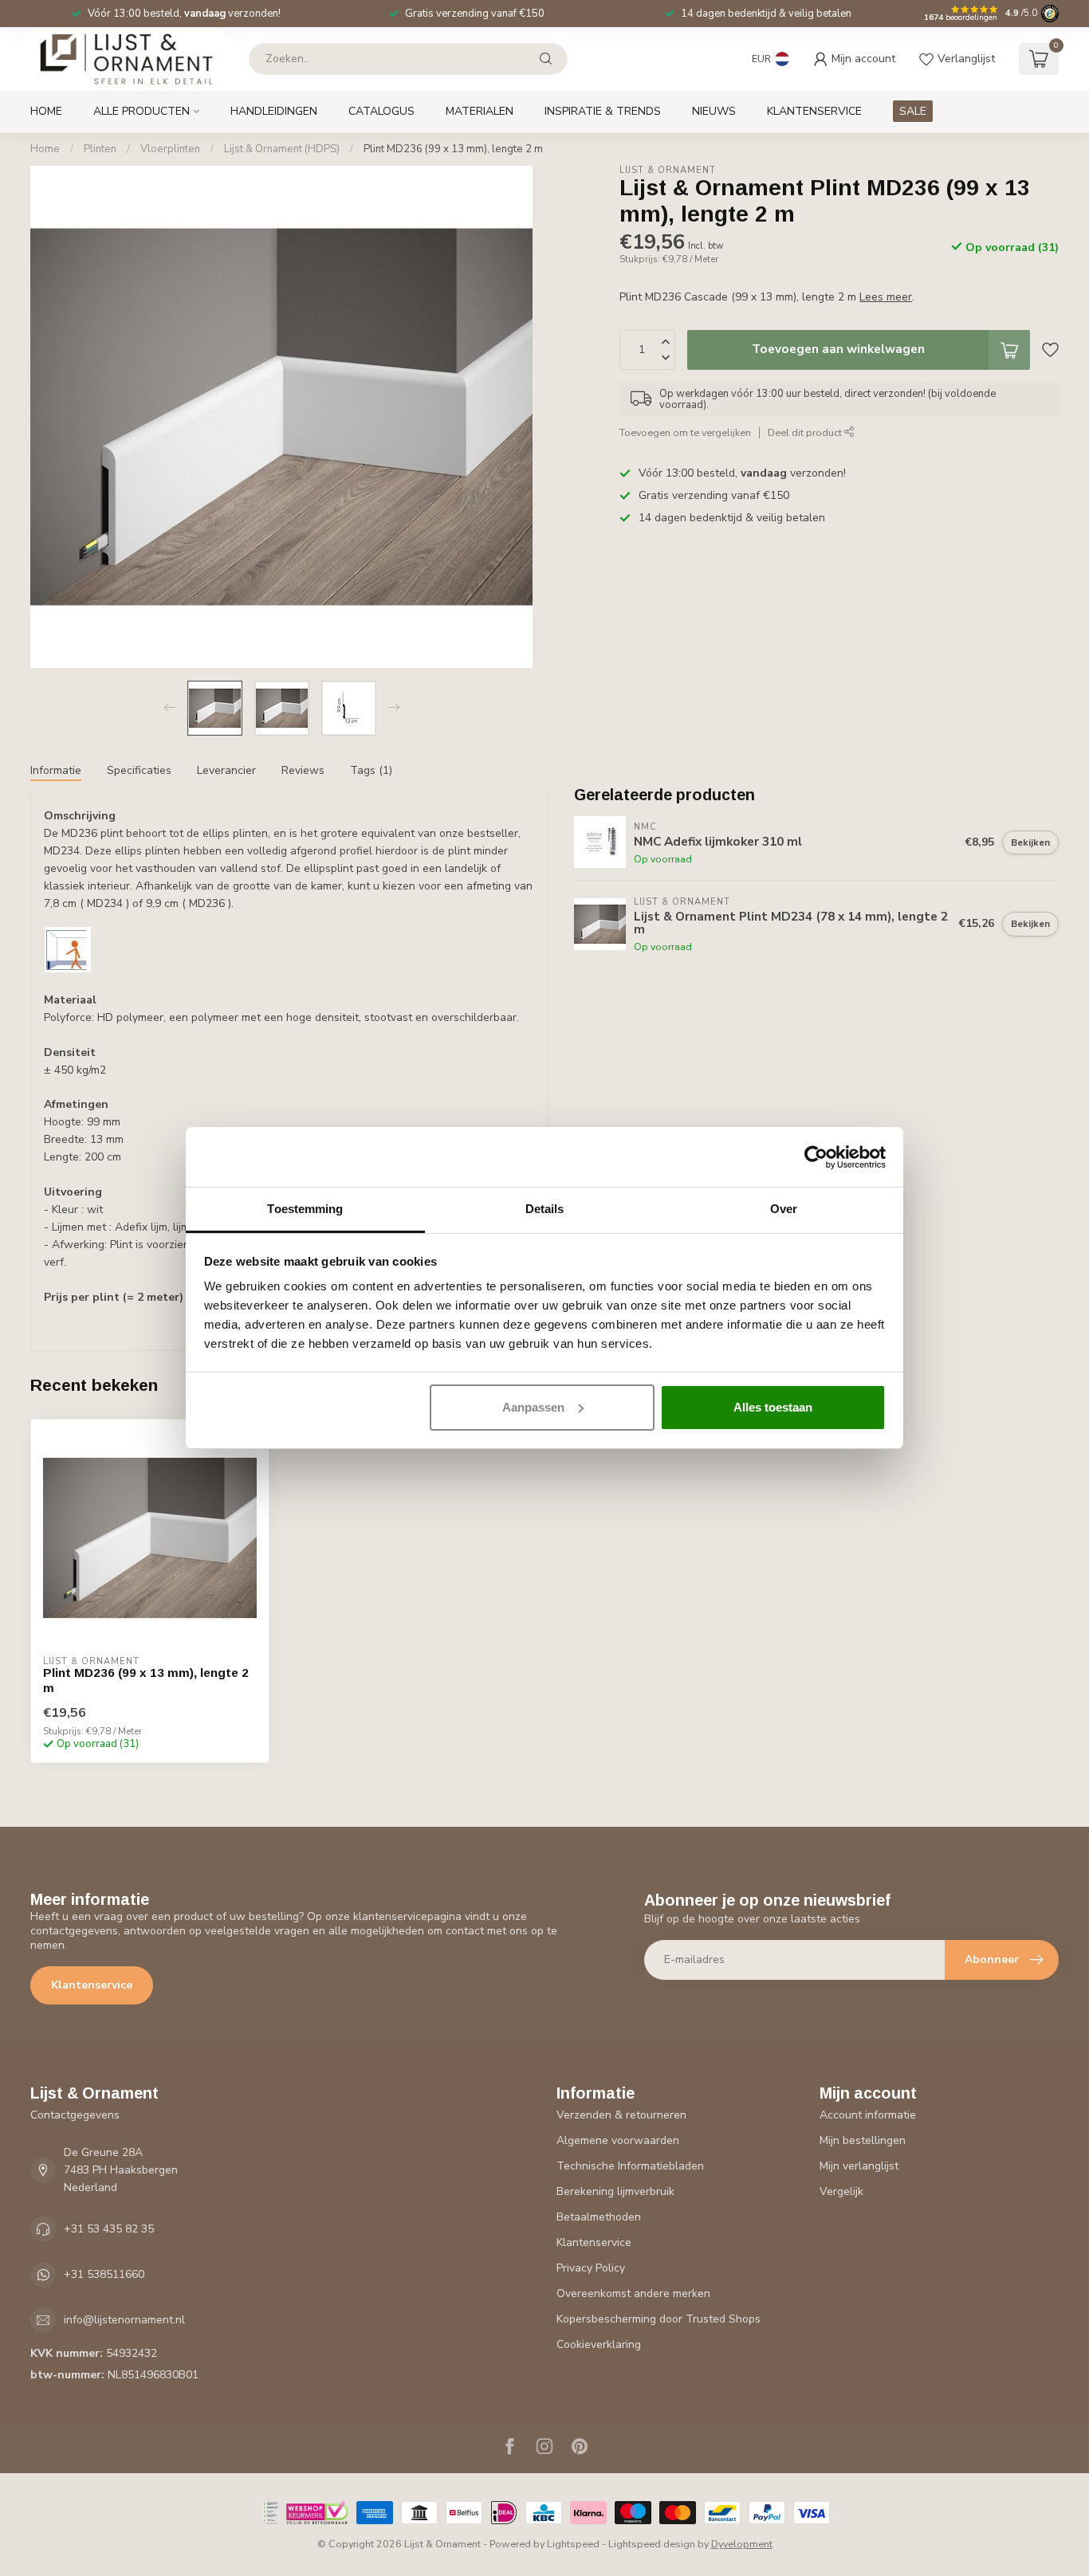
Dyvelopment (742, 2544)
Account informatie (868, 2115)
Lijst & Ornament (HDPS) (282, 149)
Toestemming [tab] (305, 1209)
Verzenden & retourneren (621, 2115)
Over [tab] (784, 1209)
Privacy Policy (591, 2268)
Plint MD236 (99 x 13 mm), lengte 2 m (453, 149)
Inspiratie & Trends (603, 111)
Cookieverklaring (599, 2344)
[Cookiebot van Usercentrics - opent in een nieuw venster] (816, 1157)
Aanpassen (533, 1407)
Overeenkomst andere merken (633, 2293)
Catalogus (381, 111)
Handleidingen (274, 111)
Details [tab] (545, 1209)
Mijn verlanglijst (859, 2166)
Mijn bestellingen (863, 2140)
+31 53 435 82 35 (109, 2229)
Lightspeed (573, 2544)
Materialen (480, 111)
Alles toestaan (773, 1407)
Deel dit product (806, 432)
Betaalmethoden (599, 2217)
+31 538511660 (104, 2274)
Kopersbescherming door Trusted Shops (659, 2319)
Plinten (100, 149)
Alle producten (142, 111)
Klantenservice (814, 111)
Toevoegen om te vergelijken (685, 432)
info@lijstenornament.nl (124, 2320)
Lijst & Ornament (668, 170)
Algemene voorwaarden (618, 2140)
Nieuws (714, 111)
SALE (913, 111)
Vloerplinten (170, 149)
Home (46, 111)
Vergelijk (841, 2191)
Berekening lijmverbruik (615, 2191)
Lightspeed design (652, 2544)
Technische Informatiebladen (630, 2166)
